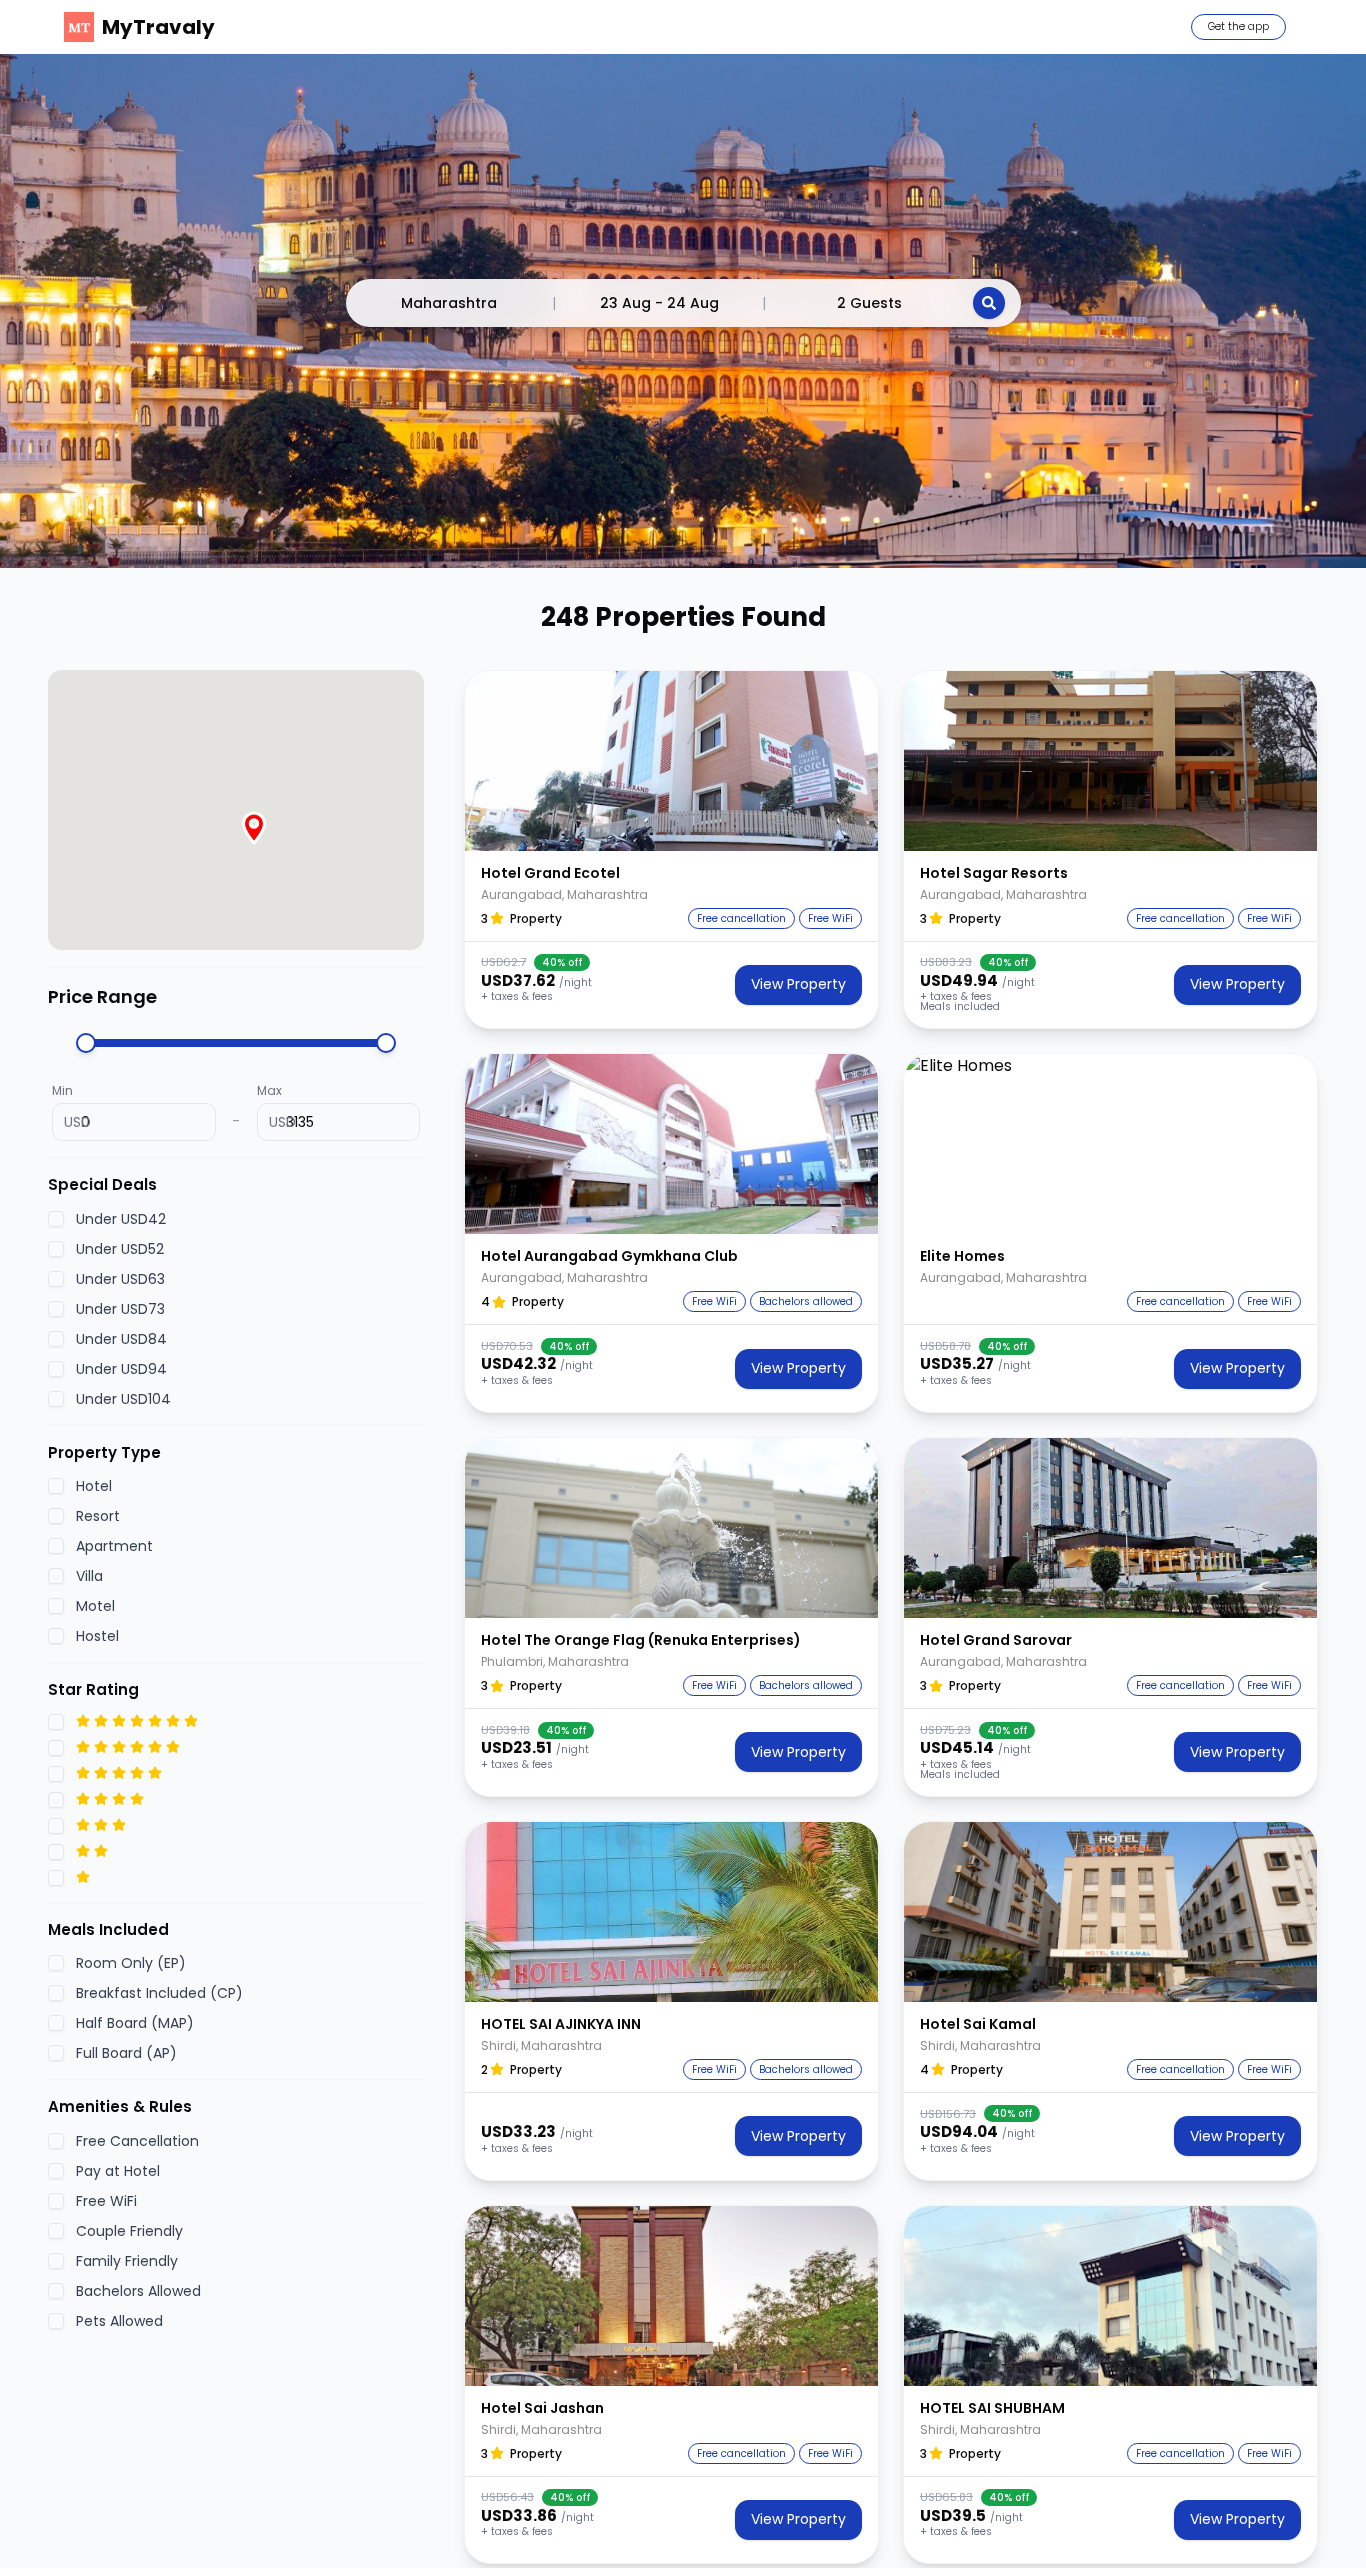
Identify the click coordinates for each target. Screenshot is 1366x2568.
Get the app (1238, 26)
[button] (671, 761)
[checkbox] (56, 1218)
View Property (798, 984)
